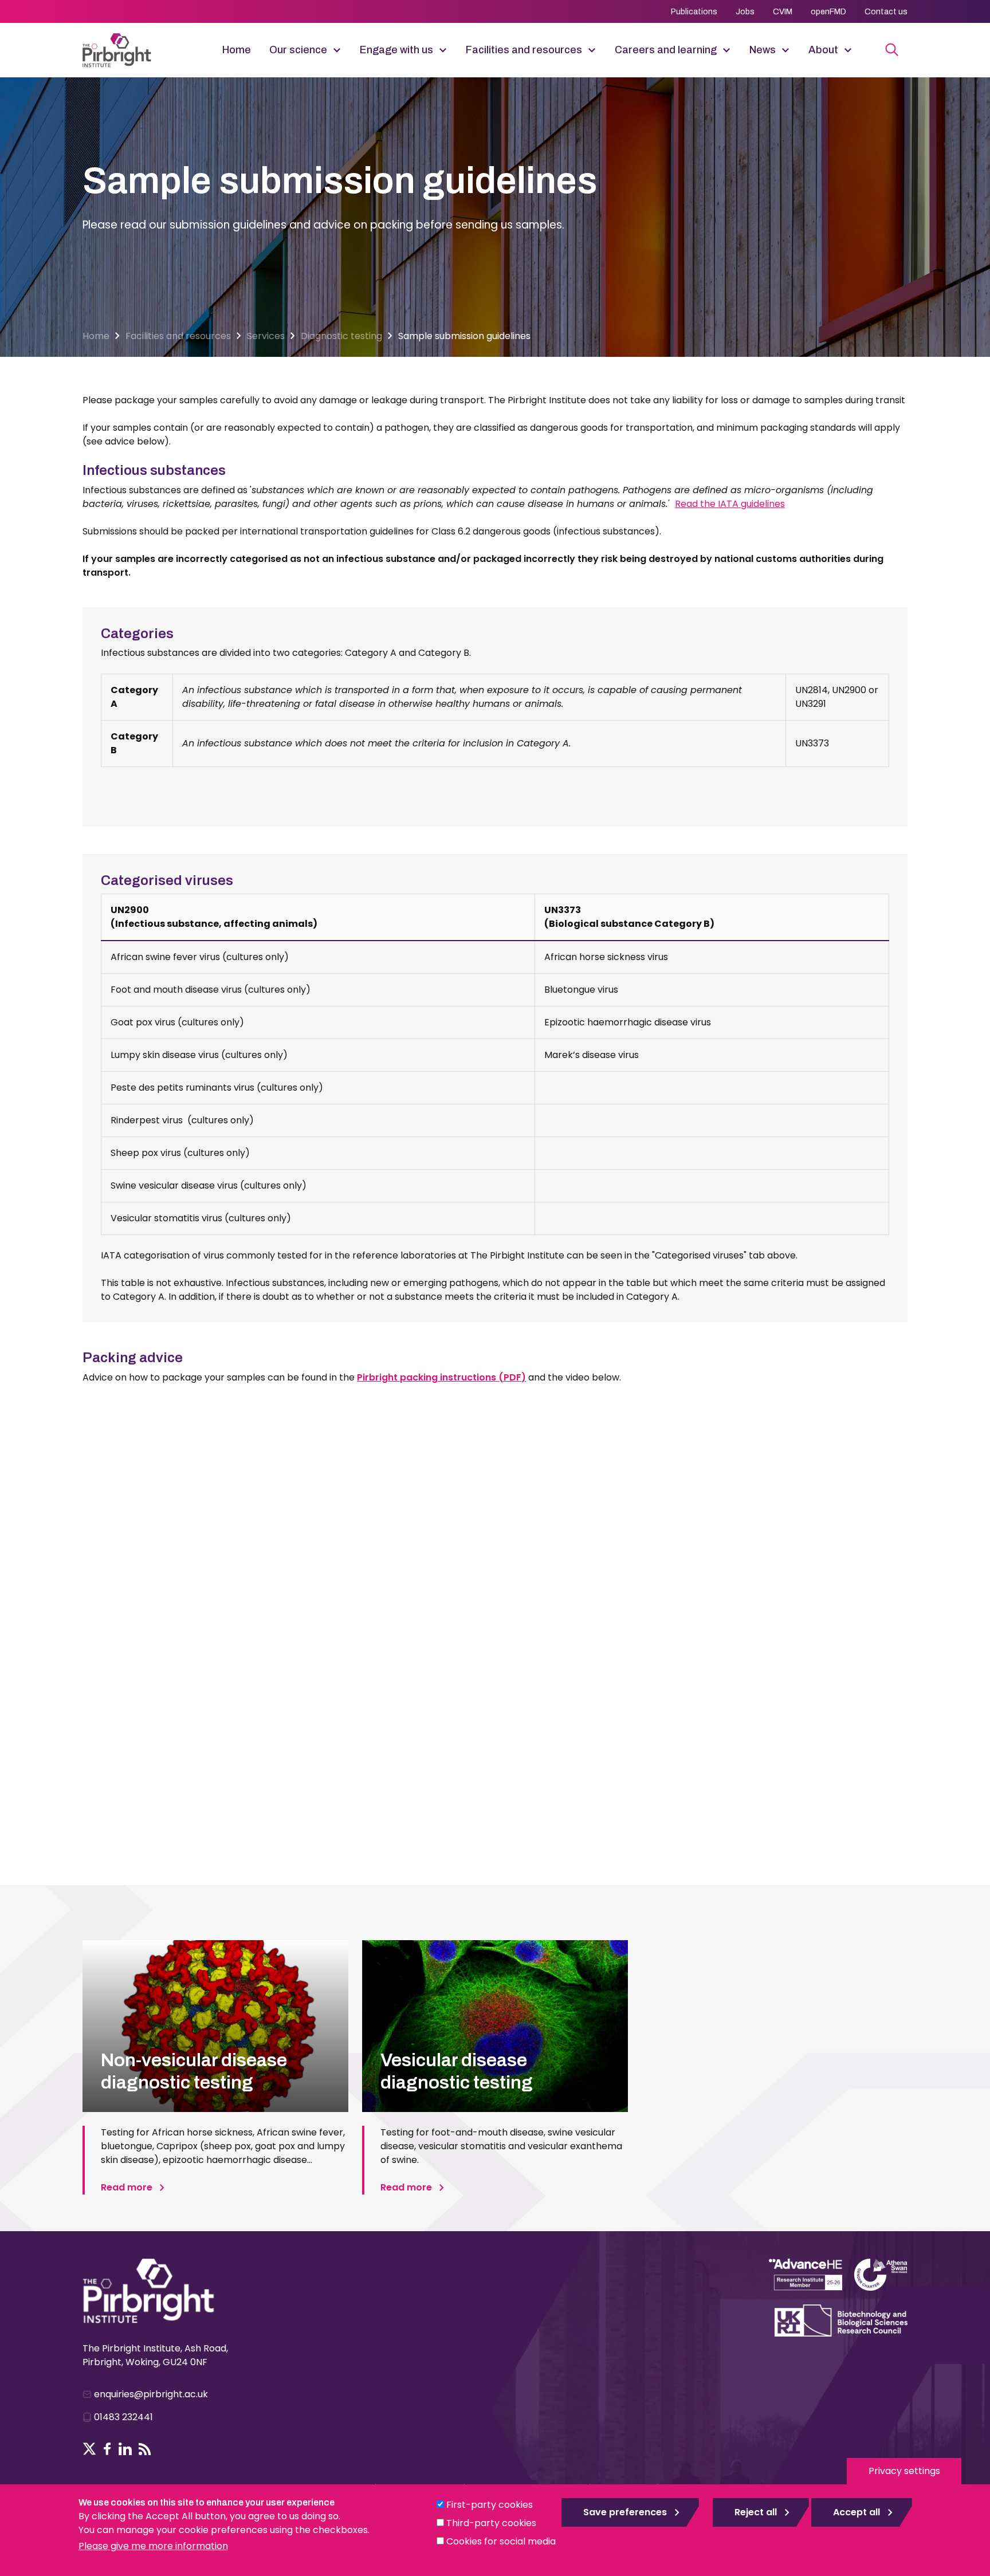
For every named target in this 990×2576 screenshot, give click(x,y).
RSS (145, 2449)
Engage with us (396, 50)
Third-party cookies (491, 2523)
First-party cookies (490, 2505)
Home (237, 50)
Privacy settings (904, 2471)
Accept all (857, 2512)
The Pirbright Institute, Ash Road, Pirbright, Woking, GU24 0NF (155, 2355)
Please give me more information (153, 2546)
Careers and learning (666, 50)
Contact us (886, 12)
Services (266, 336)
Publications (694, 12)
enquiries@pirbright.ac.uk (151, 2394)
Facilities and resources (524, 50)
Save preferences (625, 2512)
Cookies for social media (501, 2541)
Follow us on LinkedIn (125, 2449)
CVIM (783, 12)
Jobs (745, 12)
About (823, 50)
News (763, 50)
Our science (298, 50)
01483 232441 (123, 2417)
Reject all (756, 2512)
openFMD (828, 12)
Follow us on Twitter (89, 2449)
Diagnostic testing (341, 336)
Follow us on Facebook (107, 2449)
